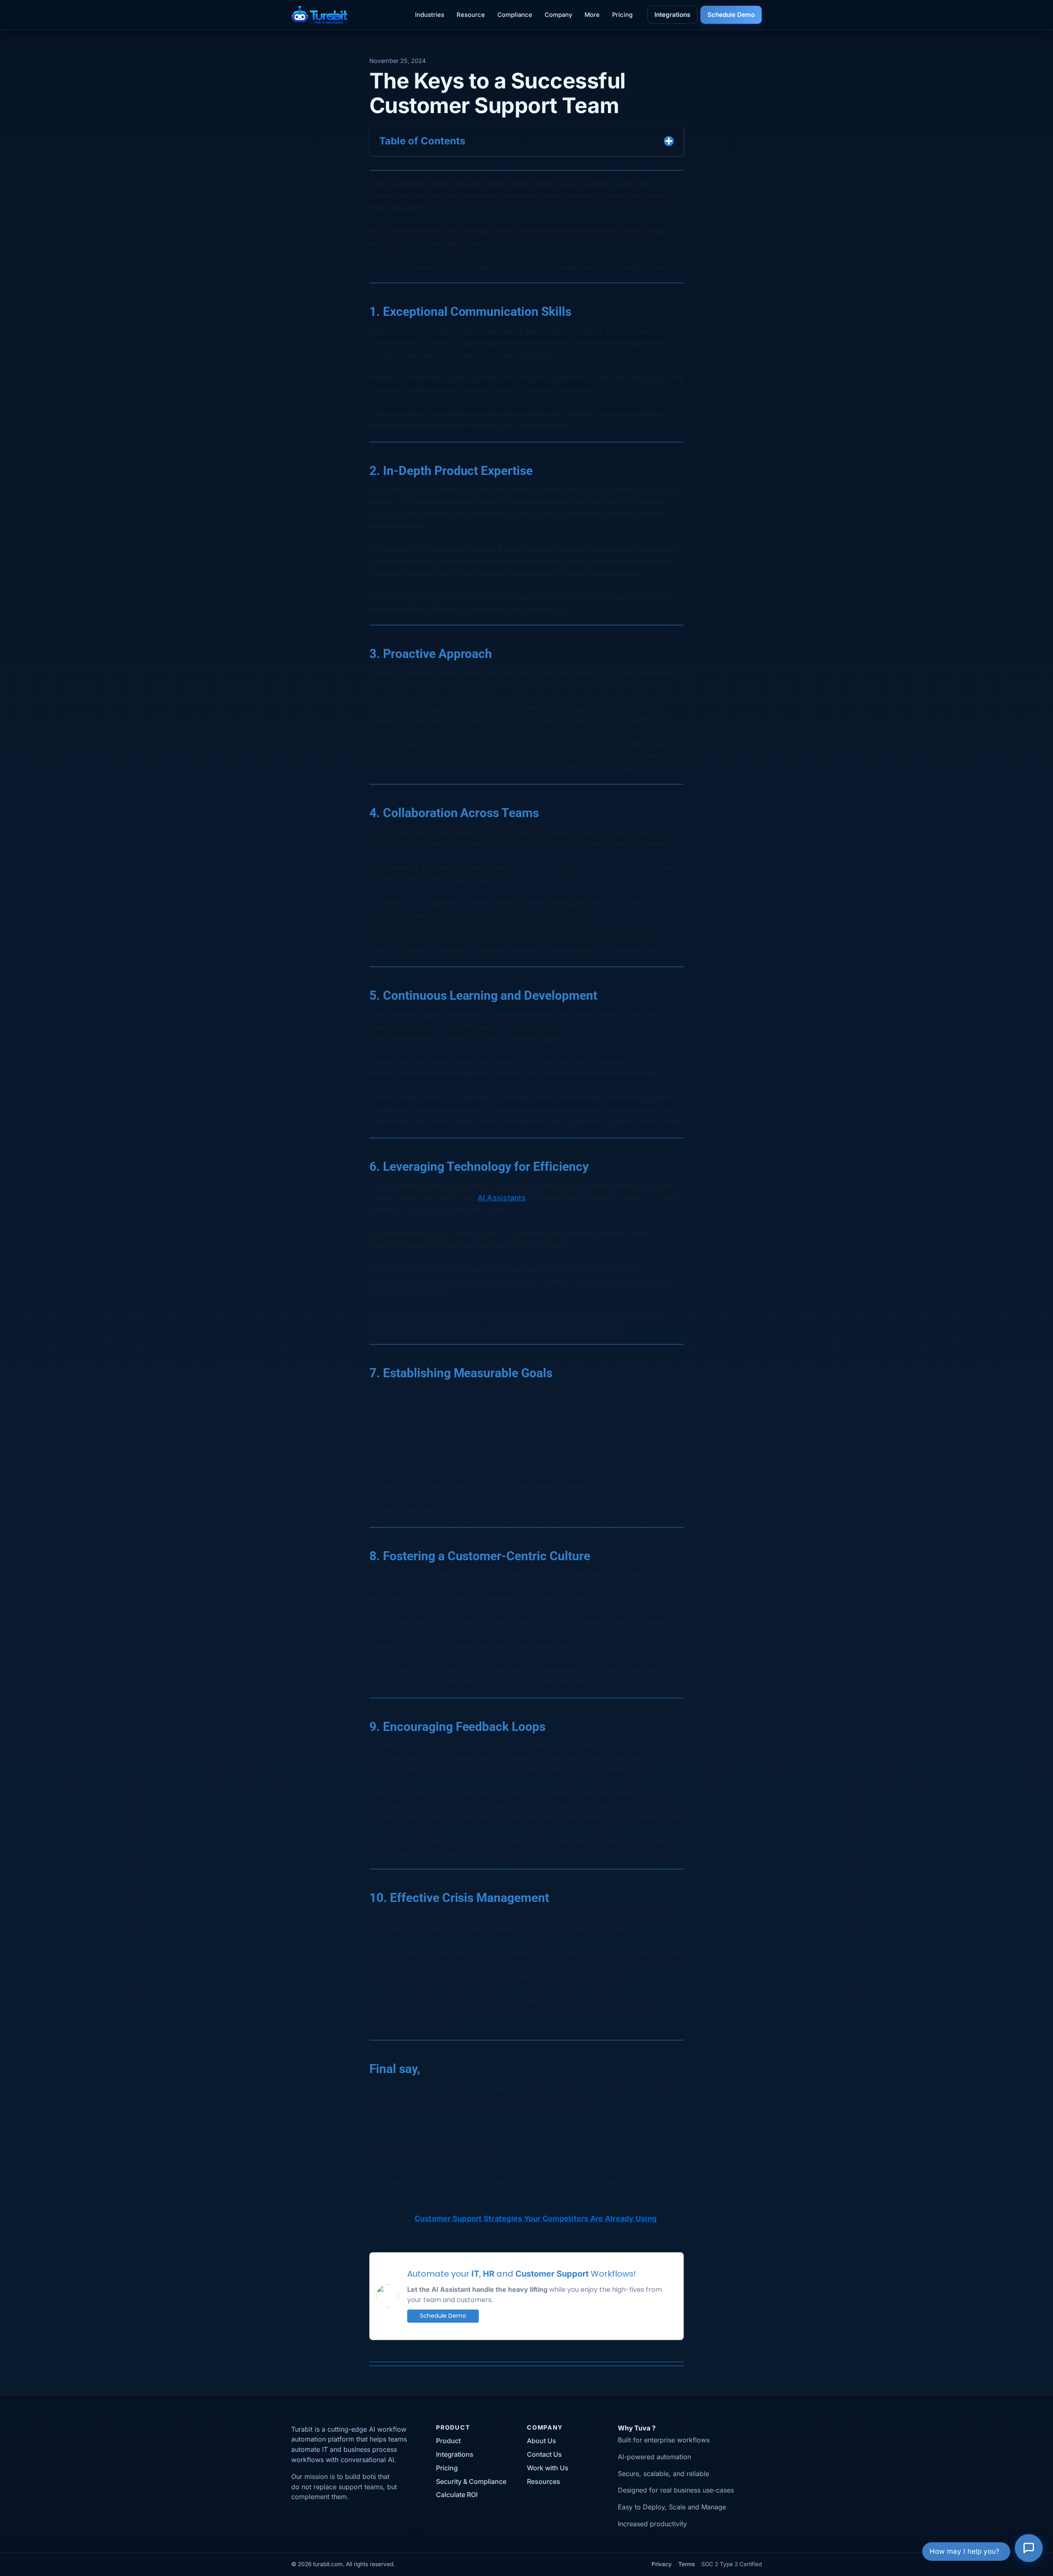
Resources (544, 2481)
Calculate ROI (457, 2495)
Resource (471, 15)
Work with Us (548, 2468)
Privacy (662, 2564)
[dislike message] (851, 2354)
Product (448, 2441)
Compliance (515, 15)
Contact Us (544, 2454)
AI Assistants (502, 1198)
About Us (542, 2441)
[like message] (839, 2354)
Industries (430, 15)
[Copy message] (863, 2354)
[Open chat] (1029, 2552)
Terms (687, 2564)
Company (558, 15)
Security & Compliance (471, 2481)
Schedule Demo (731, 15)
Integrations (672, 15)
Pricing (622, 15)
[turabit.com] (320, 15)
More (592, 15)
